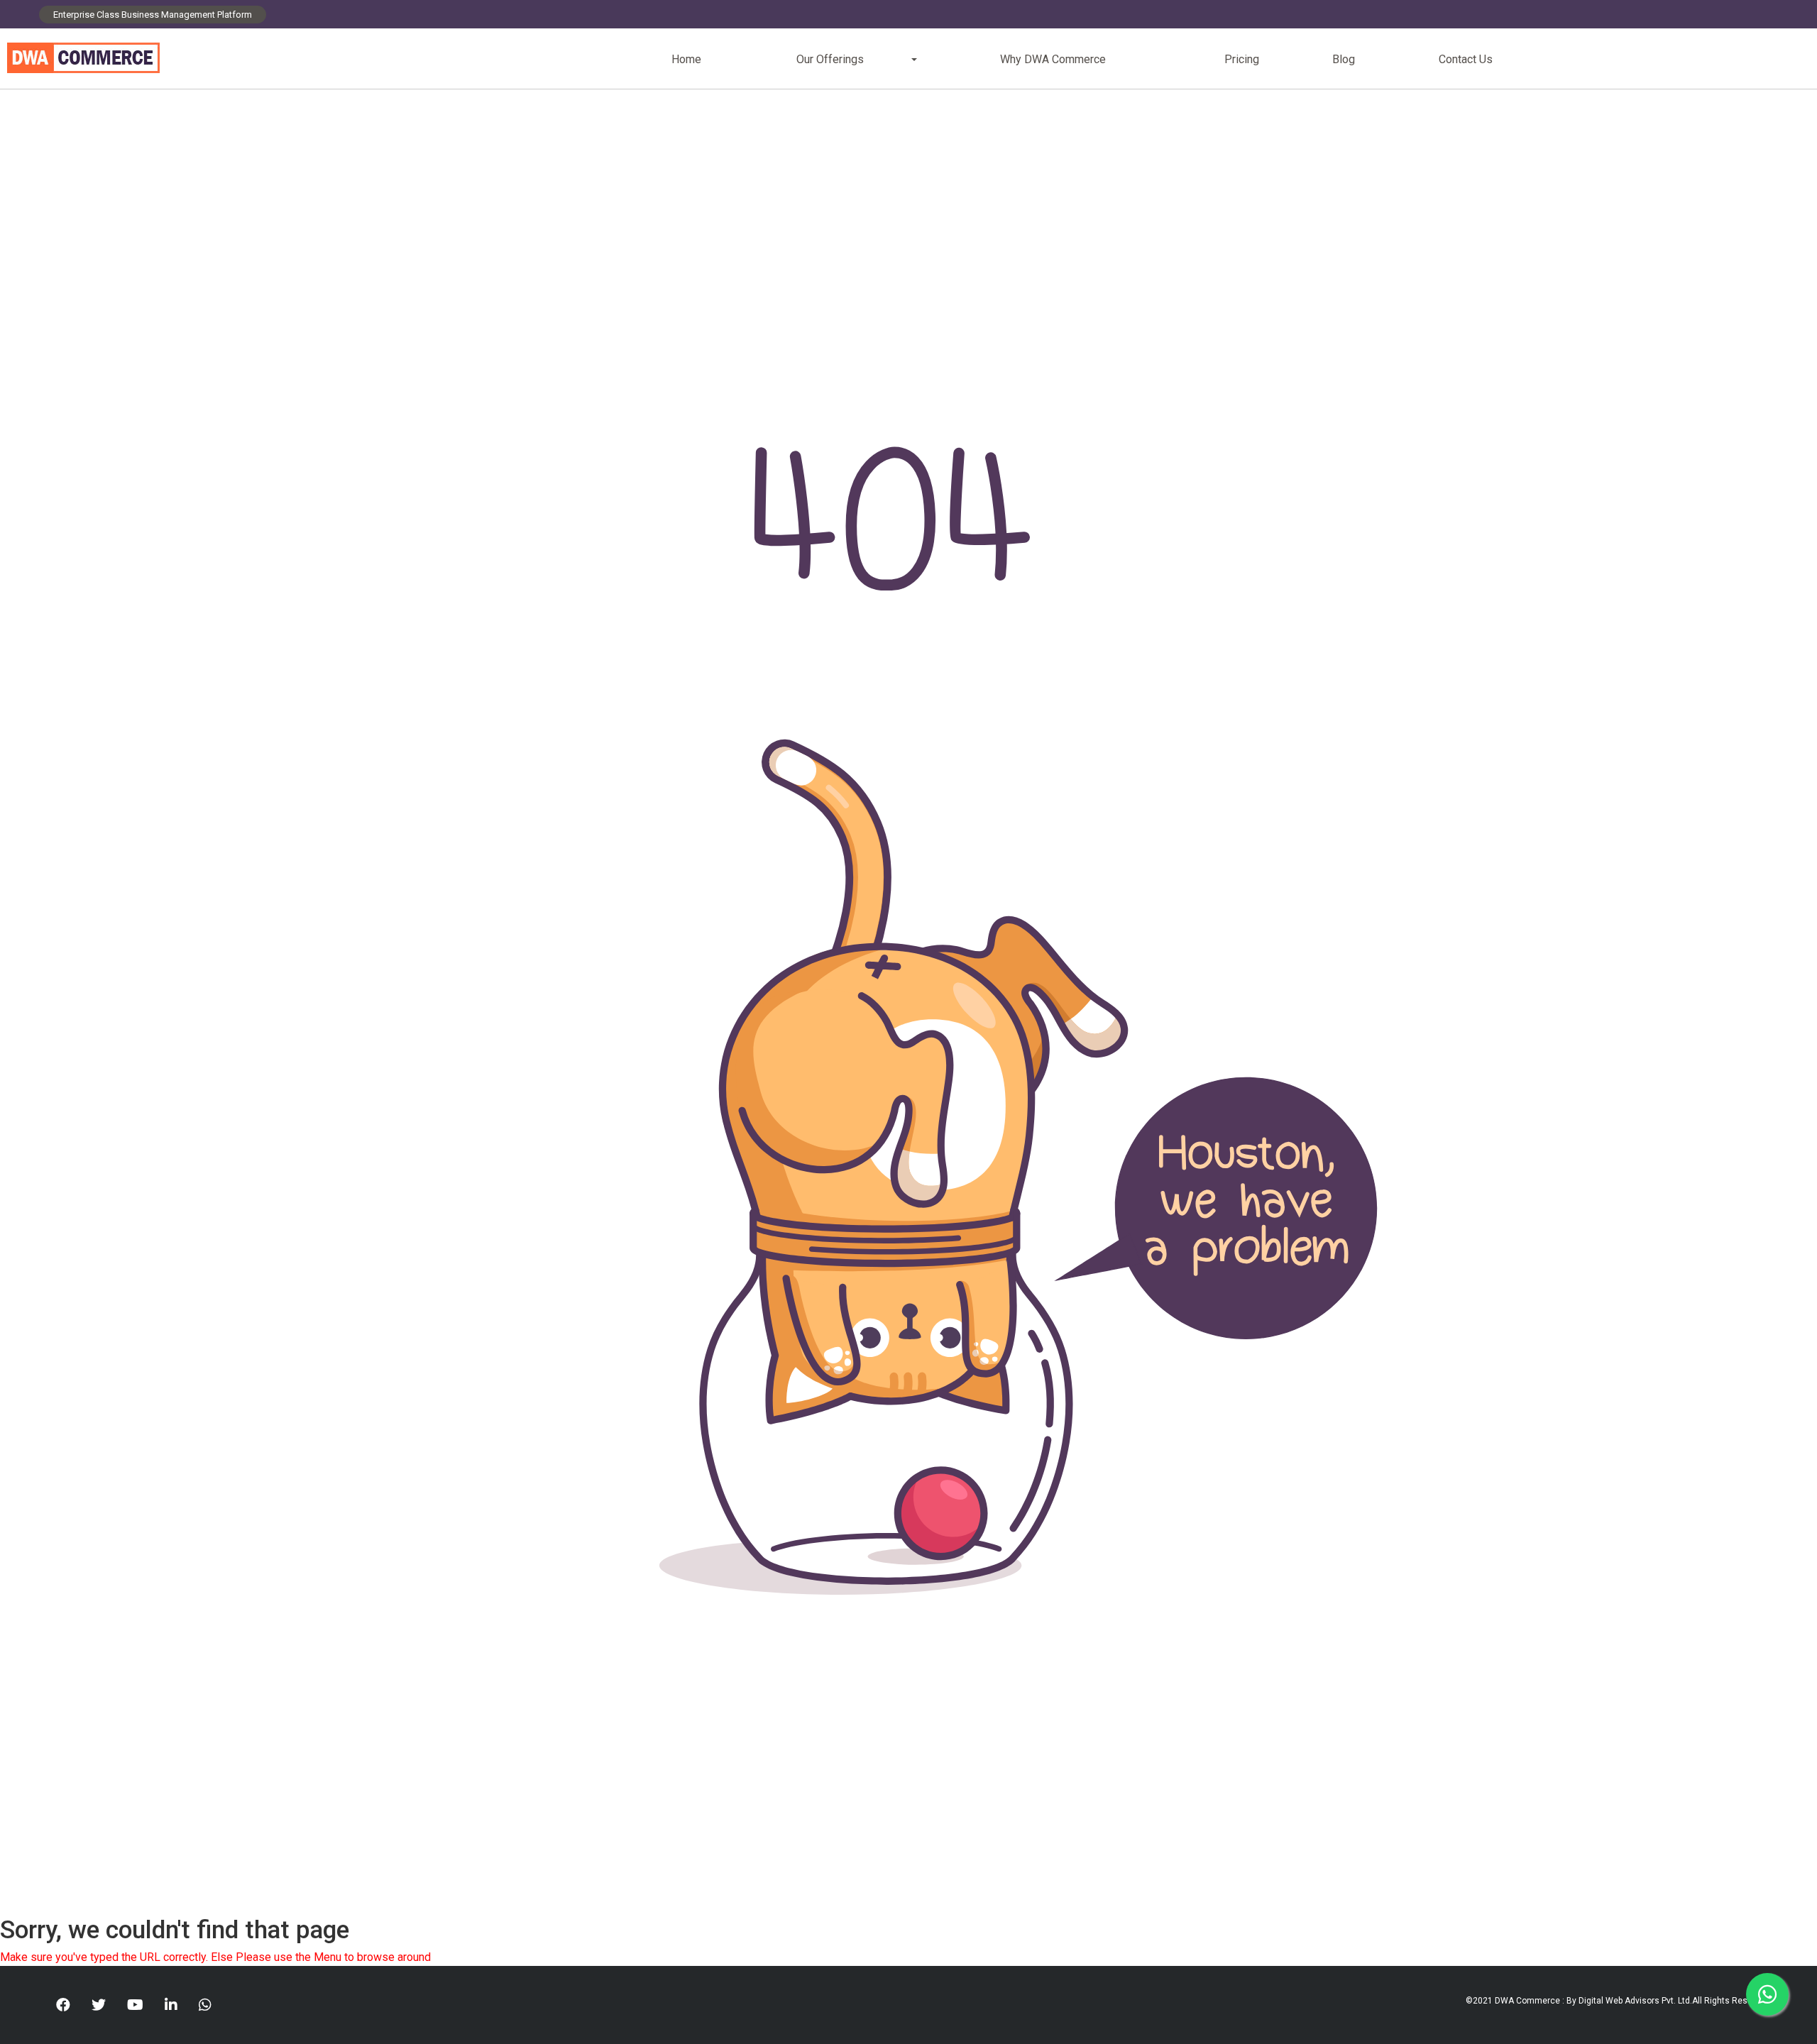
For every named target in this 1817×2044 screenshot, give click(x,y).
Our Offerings (830, 59)
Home (686, 59)
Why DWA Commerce (1053, 59)
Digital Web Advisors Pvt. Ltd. (1635, 2001)
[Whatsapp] (205, 2005)
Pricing (1242, 59)
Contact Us (1466, 59)
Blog (1344, 59)
